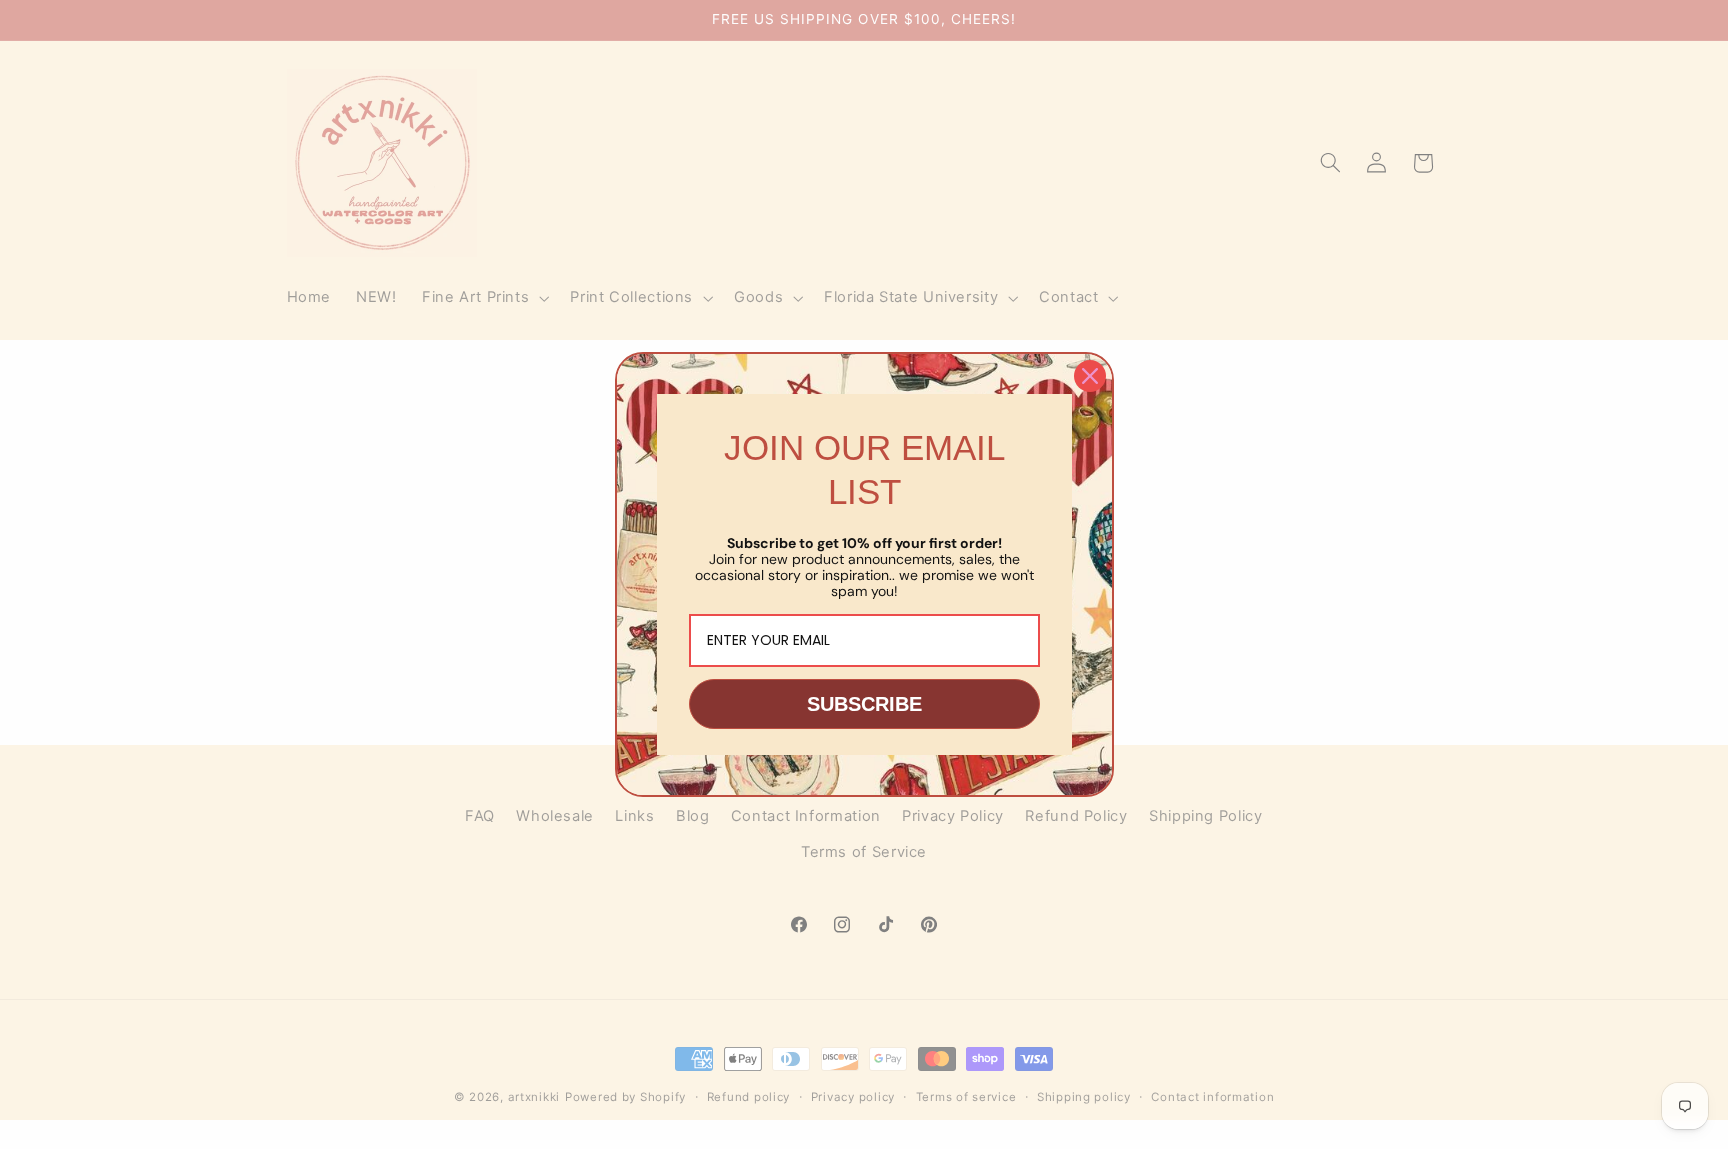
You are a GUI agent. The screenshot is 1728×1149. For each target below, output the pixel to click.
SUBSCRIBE (864, 704)
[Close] (1090, 376)
